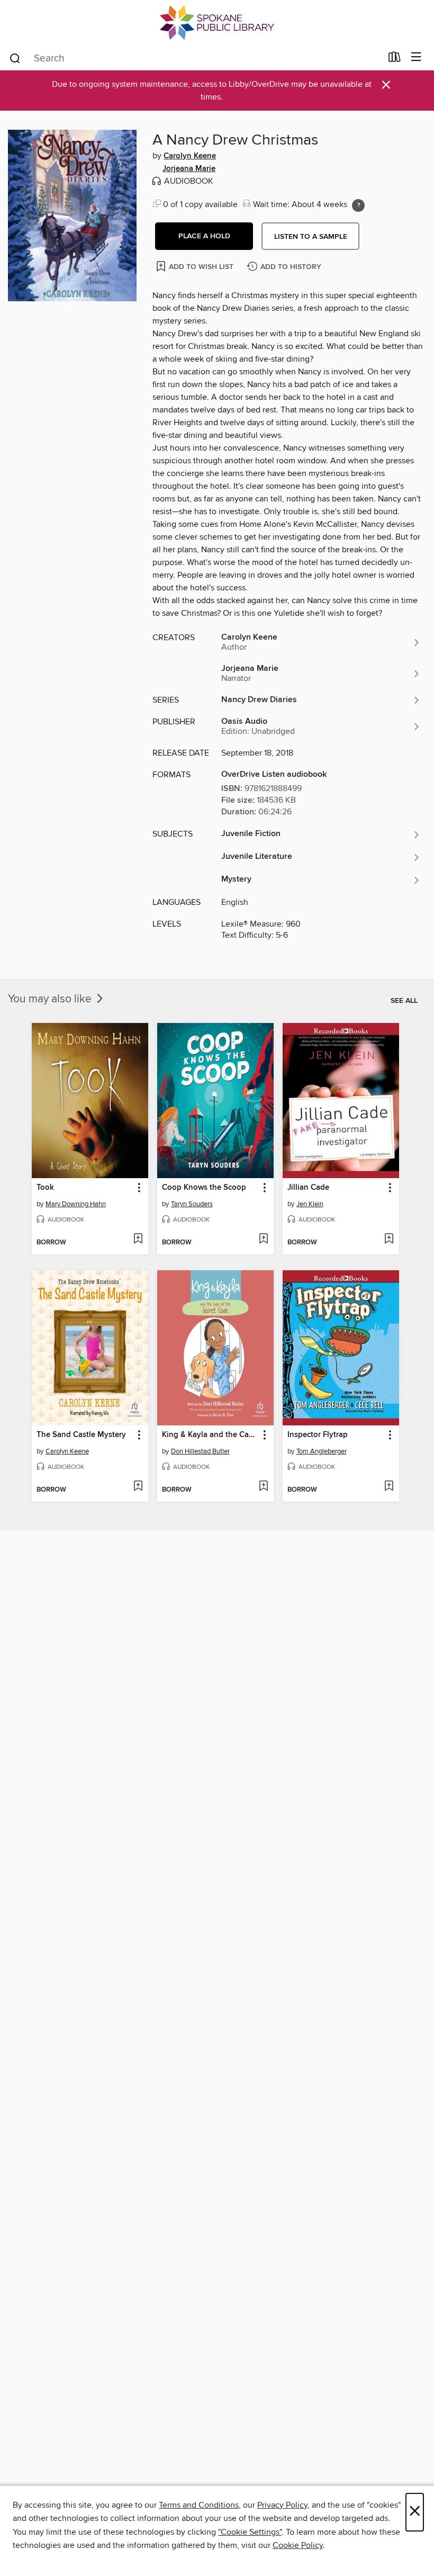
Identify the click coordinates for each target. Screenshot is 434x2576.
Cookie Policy (298, 2545)
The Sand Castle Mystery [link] (81, 1435)
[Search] (15, 58)
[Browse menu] (416, 57)
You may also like (51, 999)
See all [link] (404, 1001)
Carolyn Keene (190, 156)
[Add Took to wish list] (138, 1240)
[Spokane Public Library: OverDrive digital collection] (217, 23)
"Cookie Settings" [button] (250, 2532)
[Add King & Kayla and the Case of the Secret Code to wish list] (263, 1487)
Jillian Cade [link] (308, 1188)
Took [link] (45, 1188)
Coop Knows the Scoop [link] (204, 1188)
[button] (204, 236)
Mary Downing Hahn (76, 1204)
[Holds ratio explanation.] (358, 205)
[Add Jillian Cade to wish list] (389, 1240)
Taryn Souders (192, 1204)
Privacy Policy (282, 2505)
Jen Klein (310, 1204)
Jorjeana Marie (189, 169)
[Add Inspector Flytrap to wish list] (389, 1487)
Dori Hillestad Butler (200, 1451)
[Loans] (395, 59)
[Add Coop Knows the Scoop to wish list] (263, 1240)
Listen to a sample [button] (311, 237)
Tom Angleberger (322, 1451)
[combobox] (195, 58)
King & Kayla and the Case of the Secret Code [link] (210, 1435)
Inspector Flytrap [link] (318, 1435)
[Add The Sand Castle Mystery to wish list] (138, 1487)
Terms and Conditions (199, 2505)
